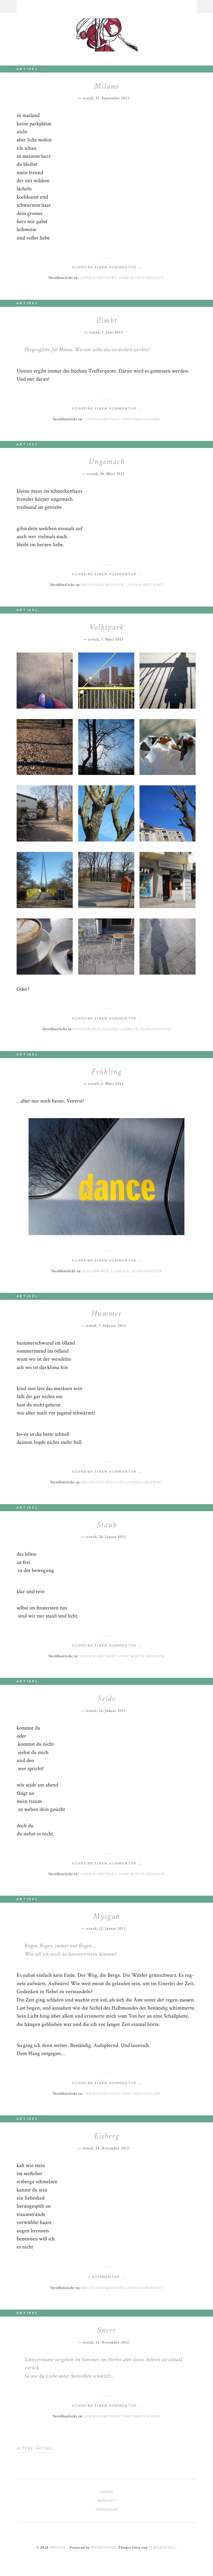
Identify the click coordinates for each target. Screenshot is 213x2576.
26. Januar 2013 (112, 1537)
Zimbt (106, 320)
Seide (106, 1698)
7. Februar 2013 (112, 1326)
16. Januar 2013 (112, 1711)
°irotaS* (59, 2547)
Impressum (107, 2510)
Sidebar (205, 6)
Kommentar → (107, 2277)
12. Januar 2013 (112, 1928)
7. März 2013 (112, 639)
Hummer (107, 1313)
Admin (106, 2492)
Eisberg (107, 2136)
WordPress (103, 2547)
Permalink (133, 97)
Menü (8, 6)
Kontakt (106, 2501)
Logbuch (129, 1029)
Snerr (106, 2330)
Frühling (107, 1072)
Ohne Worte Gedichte (142, 278)
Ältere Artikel (35, 2448)
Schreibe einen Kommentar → (107, 267)
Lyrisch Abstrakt (98, 278)
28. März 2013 (112, 474)
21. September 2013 (112, 98)
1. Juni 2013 (112, 332)
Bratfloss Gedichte (103, 585)
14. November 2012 (112, 2148)
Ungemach (107, 462)
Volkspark (106, 627)
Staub (107, 1525)
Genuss (110, 1029)
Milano (107, 86)
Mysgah (106, 1916)
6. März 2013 (112, 1084)
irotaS (88, 98)
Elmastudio (162, 2547)
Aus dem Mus (87, 1029)
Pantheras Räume (142, 419)
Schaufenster (155, 1029)
